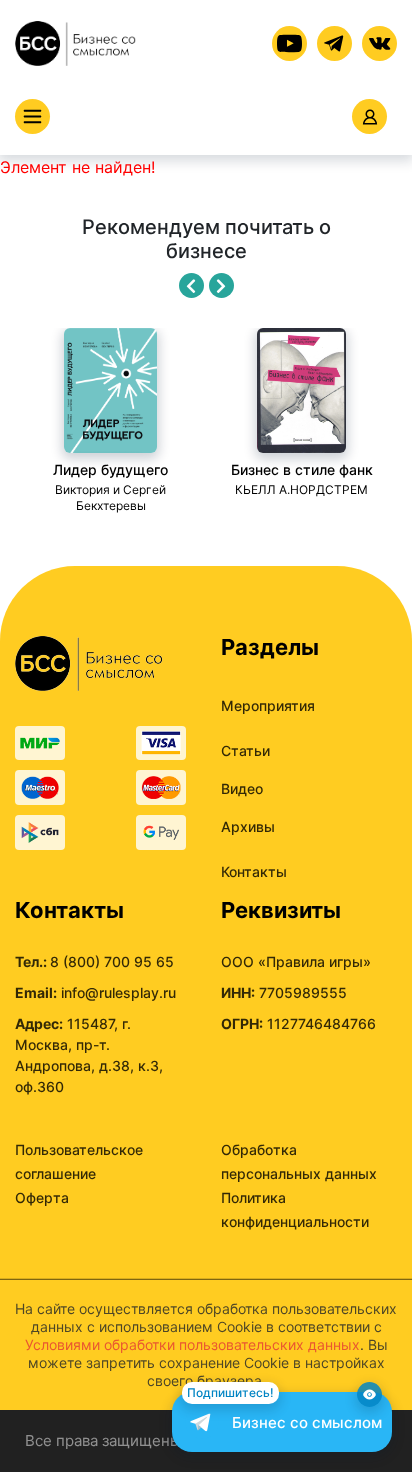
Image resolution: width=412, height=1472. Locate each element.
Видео (242, 788)
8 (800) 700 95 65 (112, 961)
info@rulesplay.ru (118, 992)
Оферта (42, 1197)
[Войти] (369, 116)
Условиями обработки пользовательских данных (192, 1344)
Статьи (245, 750)
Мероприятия (268, 705)
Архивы (248, 826)
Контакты (254, 871)
